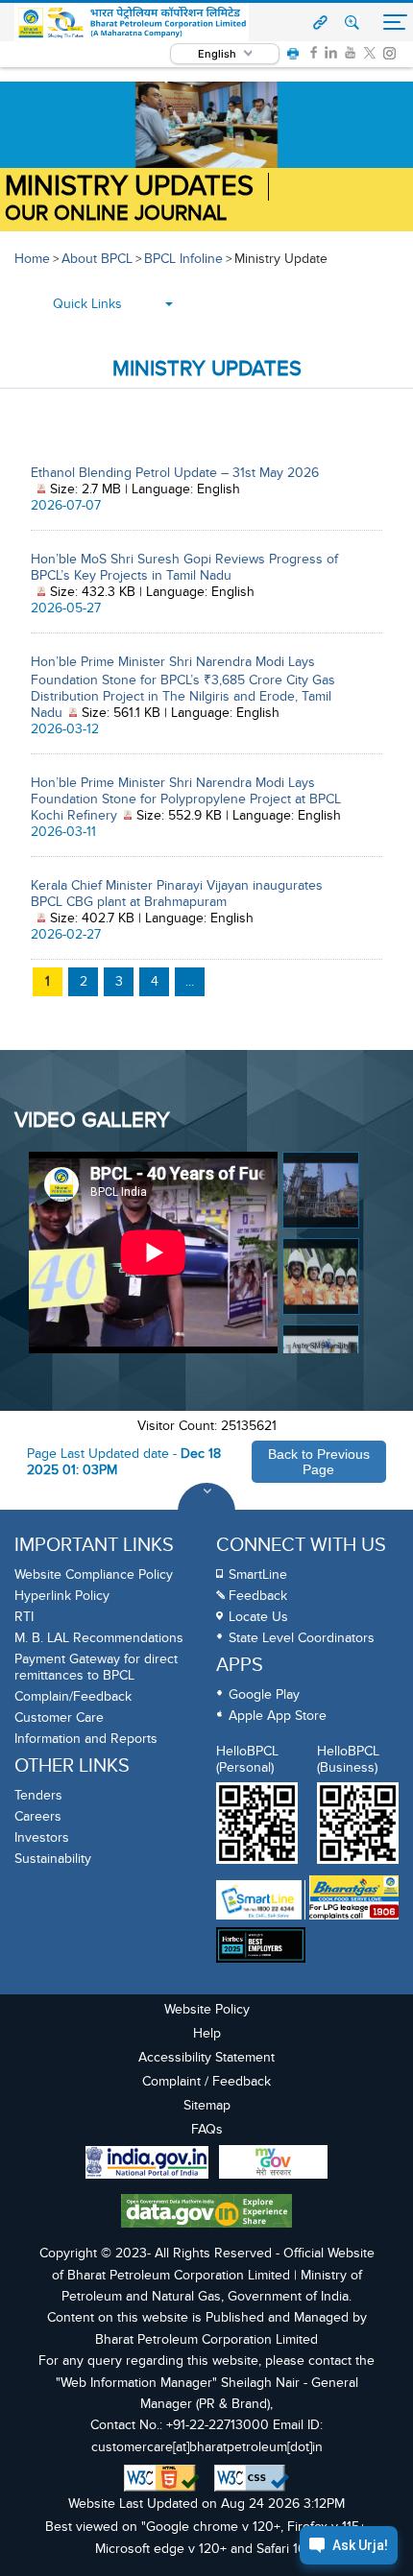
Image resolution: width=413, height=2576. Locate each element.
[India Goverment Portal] (147, 2165)
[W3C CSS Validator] (252, 2478)
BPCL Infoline (183, 259)
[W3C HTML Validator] (162, 2478)
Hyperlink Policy (62, 1596)
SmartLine (258, 1574)
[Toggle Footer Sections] (206, 1512)
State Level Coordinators (302, 1638)
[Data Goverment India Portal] (206, 2213)
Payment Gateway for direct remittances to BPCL (96, 1667)
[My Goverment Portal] (273, 2164)
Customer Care (59, 1717)
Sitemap (207, 2105)
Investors (42, 1837)
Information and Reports (86, 1739)
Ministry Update (281, 259)
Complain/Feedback (73, 1696)
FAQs (207, 2129)
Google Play (264, 1694)
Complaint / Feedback (206, 2081)
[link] (314, 53)
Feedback (258, 1596)
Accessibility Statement (206, 2057)
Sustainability (53, 1859)
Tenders (38, 1795)
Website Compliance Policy (94, 1574)
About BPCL (97, 259)
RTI (24, 1617)
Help (207, 2033)
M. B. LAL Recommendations (99, 1638)
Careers (38, 1816)
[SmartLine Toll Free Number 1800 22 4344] (259, 1900)
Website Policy (207, 2009)
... (190, 981)
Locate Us (258, 1617)
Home (32, 259)
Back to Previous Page (319, 1462)
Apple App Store (278, 1716)
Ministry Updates (129, 187)
